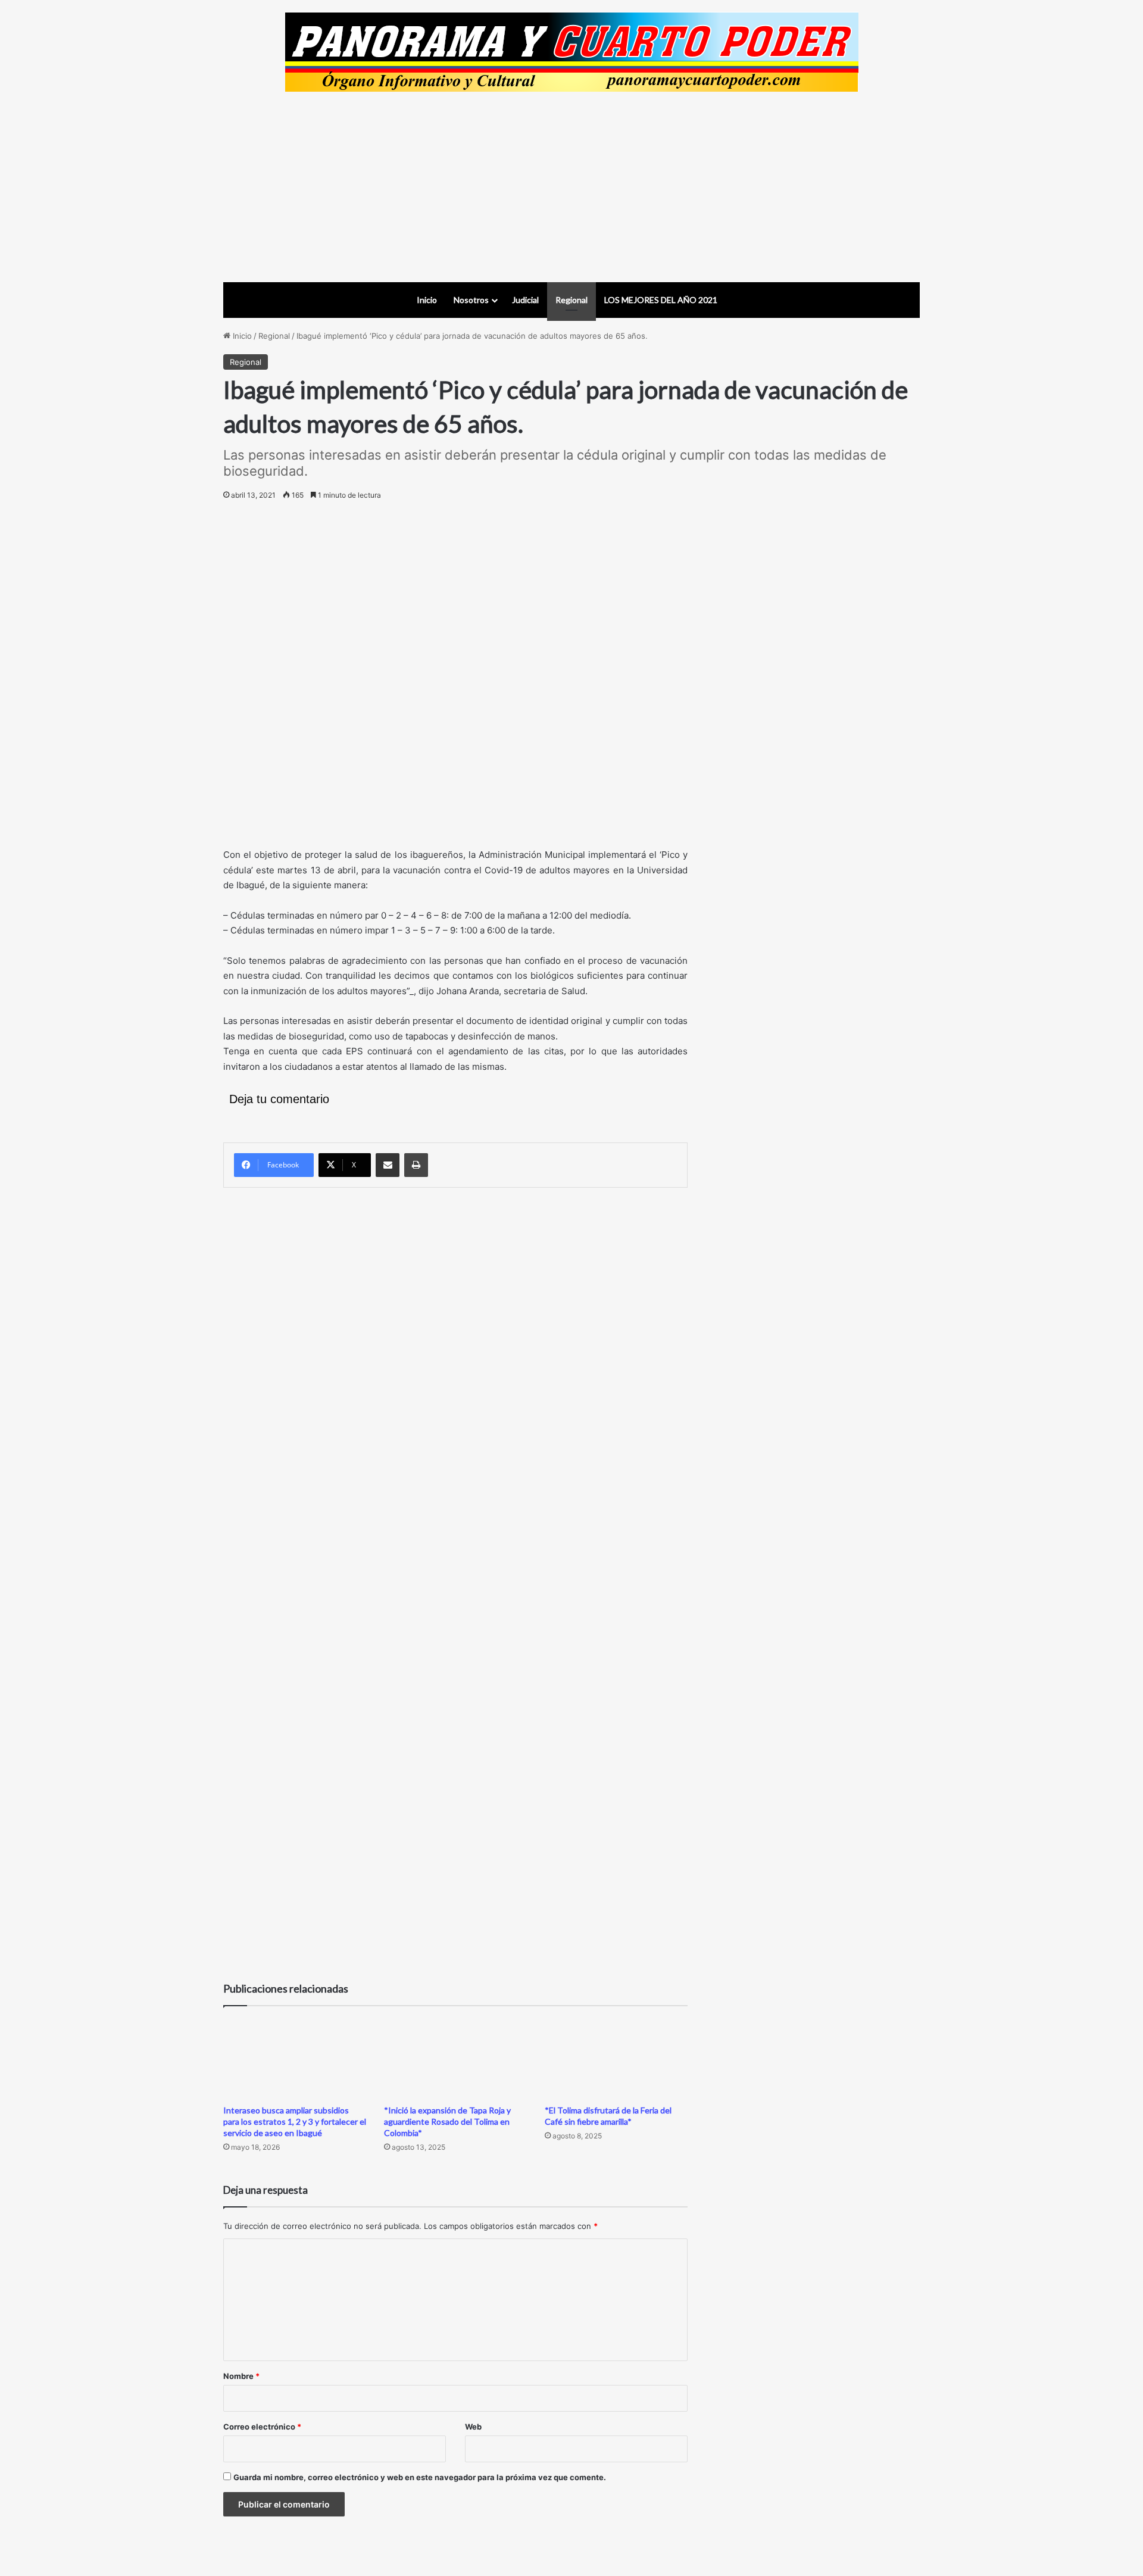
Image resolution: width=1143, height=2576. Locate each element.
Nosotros (471, 300)
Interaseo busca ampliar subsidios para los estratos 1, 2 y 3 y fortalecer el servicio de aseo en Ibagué (295, 2121)
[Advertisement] (571, 187)
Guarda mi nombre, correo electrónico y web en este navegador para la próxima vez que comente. (420, 2477)
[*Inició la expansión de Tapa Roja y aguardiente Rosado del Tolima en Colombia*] (455, 2058)
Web (473, 2427)
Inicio (427, 300)
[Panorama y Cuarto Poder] (572, 52)
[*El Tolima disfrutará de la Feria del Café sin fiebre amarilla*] (616, 2058)
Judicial (525, 300)
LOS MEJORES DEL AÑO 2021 (661, 300)
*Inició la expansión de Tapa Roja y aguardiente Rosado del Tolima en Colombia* (447, 2121)
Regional (571, 300)
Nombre (241, 2376)
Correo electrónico (262, 2427)
